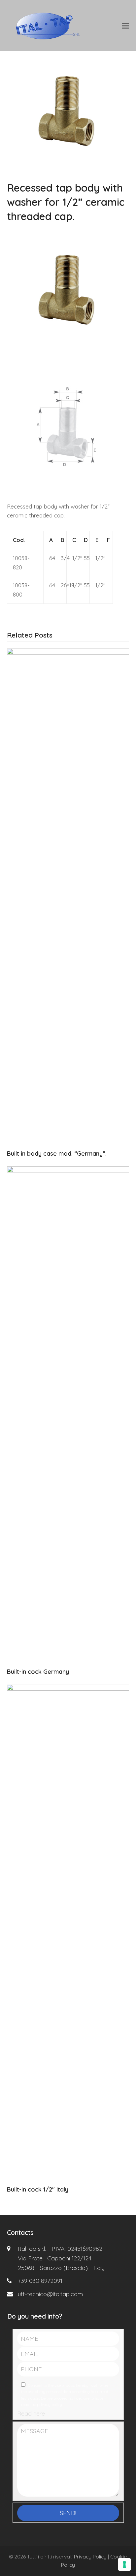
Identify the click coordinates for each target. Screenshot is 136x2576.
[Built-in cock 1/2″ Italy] (68, 1931)
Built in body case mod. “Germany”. (57, 1154)
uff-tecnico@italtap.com (50, 2294)
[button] (125, 26)
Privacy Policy (90, 2556)
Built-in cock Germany (38, 1672)
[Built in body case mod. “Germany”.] (68, 896)
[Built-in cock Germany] (68, 1414)
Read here (31, 2413)
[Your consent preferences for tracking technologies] (124, 2564)
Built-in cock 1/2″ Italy (38, 2189)
